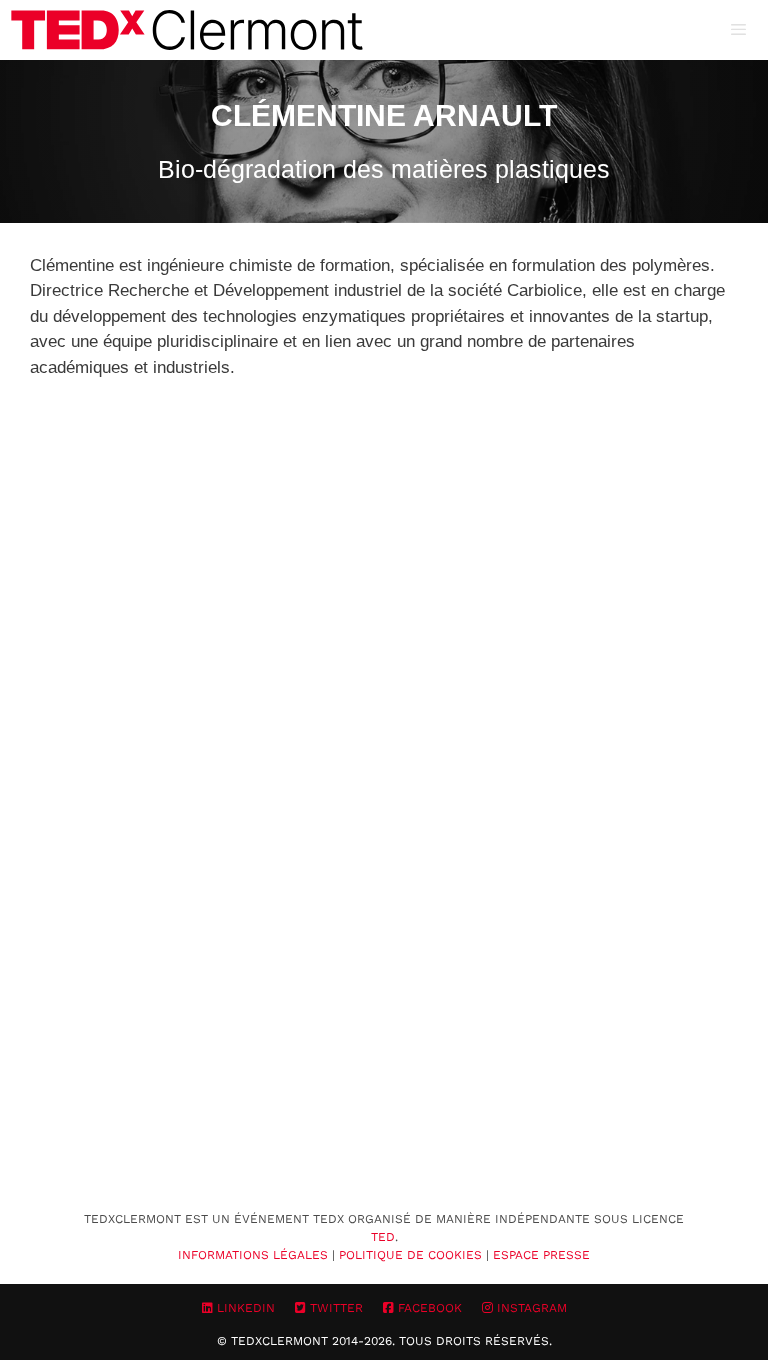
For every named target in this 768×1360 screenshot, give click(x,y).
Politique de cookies (410, 1255)
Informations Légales (253, 1255)
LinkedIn (244, 1308)
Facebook (428, 1308)
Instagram (530, 1308)
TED (383, 1237)
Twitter (334, 1308)
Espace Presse (541, 1255)
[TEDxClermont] (187, 30)
